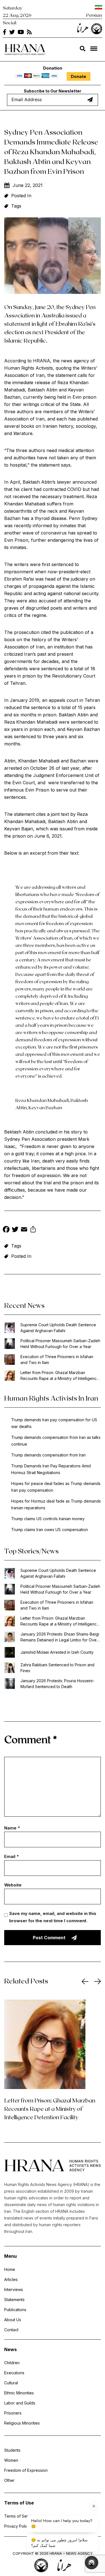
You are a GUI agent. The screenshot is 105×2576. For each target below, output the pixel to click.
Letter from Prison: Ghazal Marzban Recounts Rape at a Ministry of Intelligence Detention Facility (60, 1376)
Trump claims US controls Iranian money (48, 1519)
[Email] (24, 1230)
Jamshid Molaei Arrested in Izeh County (57, 1652)
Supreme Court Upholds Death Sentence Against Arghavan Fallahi (58, 1328)
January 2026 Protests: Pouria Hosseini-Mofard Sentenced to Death (57, 1684)
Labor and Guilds (20, 2403)
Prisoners (13, 2413)
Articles (11, 2279)
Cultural (11, 2383)
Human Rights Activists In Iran (51, 1398)
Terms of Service (20, 2516)
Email (11, 1856)
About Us (13, 2320)
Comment (31, 1739)
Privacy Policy (17, 2526)
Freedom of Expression (26, 2470)
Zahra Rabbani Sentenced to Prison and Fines (57, 1668)
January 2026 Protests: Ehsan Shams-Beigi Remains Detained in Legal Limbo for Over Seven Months (60, 1637)
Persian (94, 15)
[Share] (33, 1230)
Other (9, 2480)
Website (13, 1885)
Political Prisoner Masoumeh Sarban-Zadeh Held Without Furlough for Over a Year (60, 1344)
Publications (15, 2310)
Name (12, 1828)
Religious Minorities (22, 2423)
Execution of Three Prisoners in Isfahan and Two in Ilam (57, 1360)
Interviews (14, 2289)
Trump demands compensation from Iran (48, 1455)
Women (11, 2460)
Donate (79, 76)
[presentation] (85, 1981)
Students (12, 2450)
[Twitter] (15, 1230)
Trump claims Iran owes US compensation (50, 1530)
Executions (14, 2373)
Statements (14, 2300)
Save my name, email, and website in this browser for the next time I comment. (53, 1917)
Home (10, 2269)
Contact (11, 2330)
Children (12, 2363)
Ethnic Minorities (19, 2393)
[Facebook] (6, 1230)
